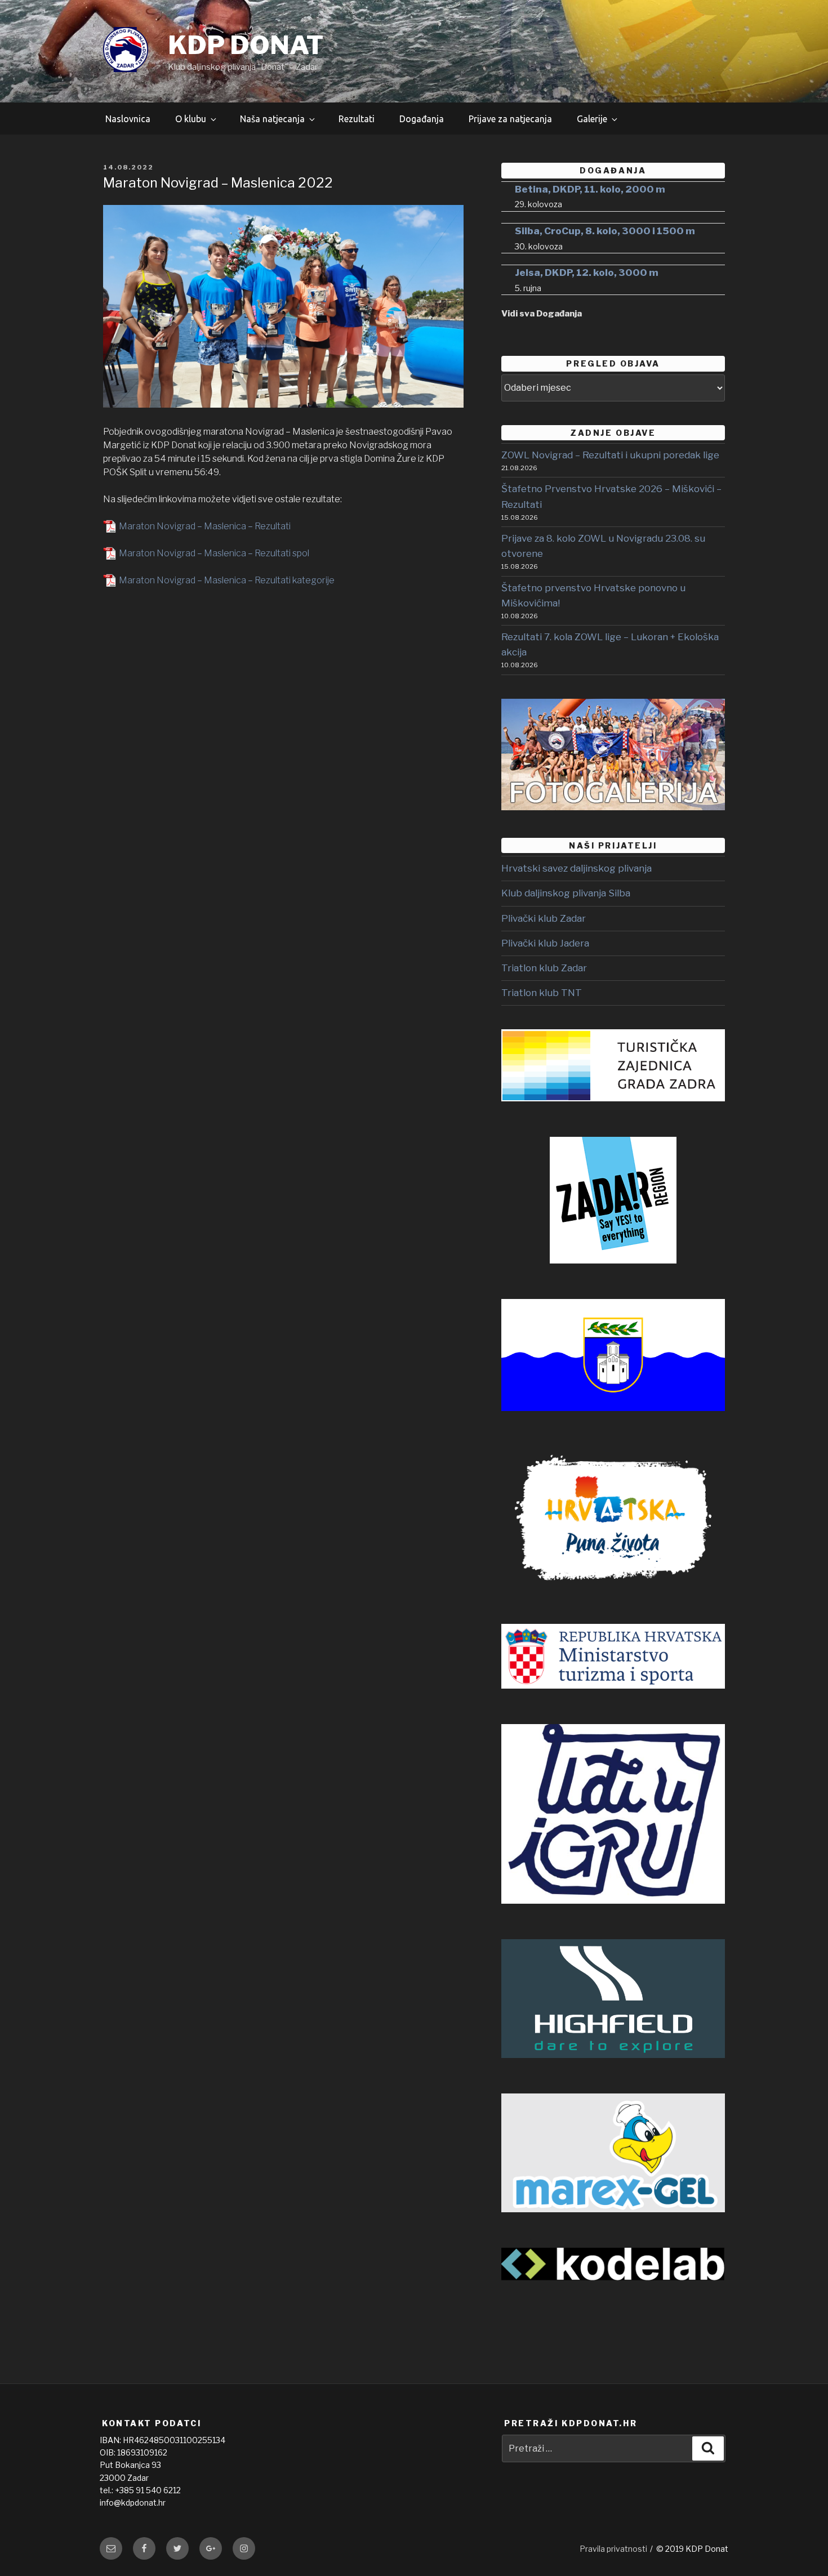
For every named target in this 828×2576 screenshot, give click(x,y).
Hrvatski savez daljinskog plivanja (577, 868)
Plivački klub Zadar (544, 918)
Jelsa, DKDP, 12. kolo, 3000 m (587, 273)
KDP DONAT (246, 45)
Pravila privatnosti (613, 2549)
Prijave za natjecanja (510, 119)
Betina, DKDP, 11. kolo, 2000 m (590, 189)
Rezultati (357, 119)
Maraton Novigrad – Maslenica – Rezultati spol (214, 553)
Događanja (422, 119)
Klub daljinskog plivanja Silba (566, 893)
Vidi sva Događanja (542, 314)
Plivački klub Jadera (545, 943)
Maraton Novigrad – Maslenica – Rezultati (205, 526)
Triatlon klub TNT (542, 993)
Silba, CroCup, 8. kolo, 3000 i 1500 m (605, 231)
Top (798, 2546)
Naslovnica (128, 119)
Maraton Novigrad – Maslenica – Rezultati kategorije (227, 580)
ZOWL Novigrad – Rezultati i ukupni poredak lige (610, 455)
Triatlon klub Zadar (544, 968)
